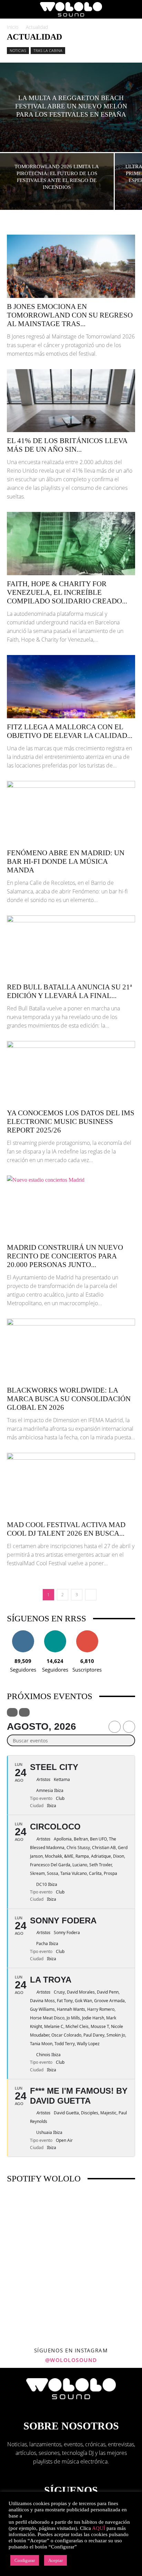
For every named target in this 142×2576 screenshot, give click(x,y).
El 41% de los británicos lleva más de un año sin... (67, 445)
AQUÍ (99, 2528)
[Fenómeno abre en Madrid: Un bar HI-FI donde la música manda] (71, 813)
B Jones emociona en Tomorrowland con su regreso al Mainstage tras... (70, 315)
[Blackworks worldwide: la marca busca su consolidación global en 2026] (71, 1350)
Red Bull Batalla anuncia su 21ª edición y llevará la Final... (69, 991)
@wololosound (71, 2360)
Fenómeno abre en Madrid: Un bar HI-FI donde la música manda (66, 861)
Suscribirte (87, 1633)
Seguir (23, 1633)
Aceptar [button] (55, 2560)
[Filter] (12, 1712)
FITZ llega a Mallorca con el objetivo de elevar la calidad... (70, 731)
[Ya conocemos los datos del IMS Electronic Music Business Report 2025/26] (71, 1073)
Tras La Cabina (48, 50)
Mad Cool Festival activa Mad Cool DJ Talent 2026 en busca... (66, 1529)
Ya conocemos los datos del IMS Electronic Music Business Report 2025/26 (71, 1121)
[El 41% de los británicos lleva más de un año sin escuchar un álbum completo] (71, 401)
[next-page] (91, 1595)
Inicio (13, 27)
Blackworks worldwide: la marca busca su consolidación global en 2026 (69, 1399)
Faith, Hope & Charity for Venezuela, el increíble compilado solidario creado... (67, 592)
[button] (12, 9)
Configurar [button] (25, 2560)
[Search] (132, 9)
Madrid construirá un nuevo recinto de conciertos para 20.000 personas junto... (65, 1256)
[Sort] (24, 1712)
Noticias (18, 50)
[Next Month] (129, 1727)
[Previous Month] (115, 1727)
